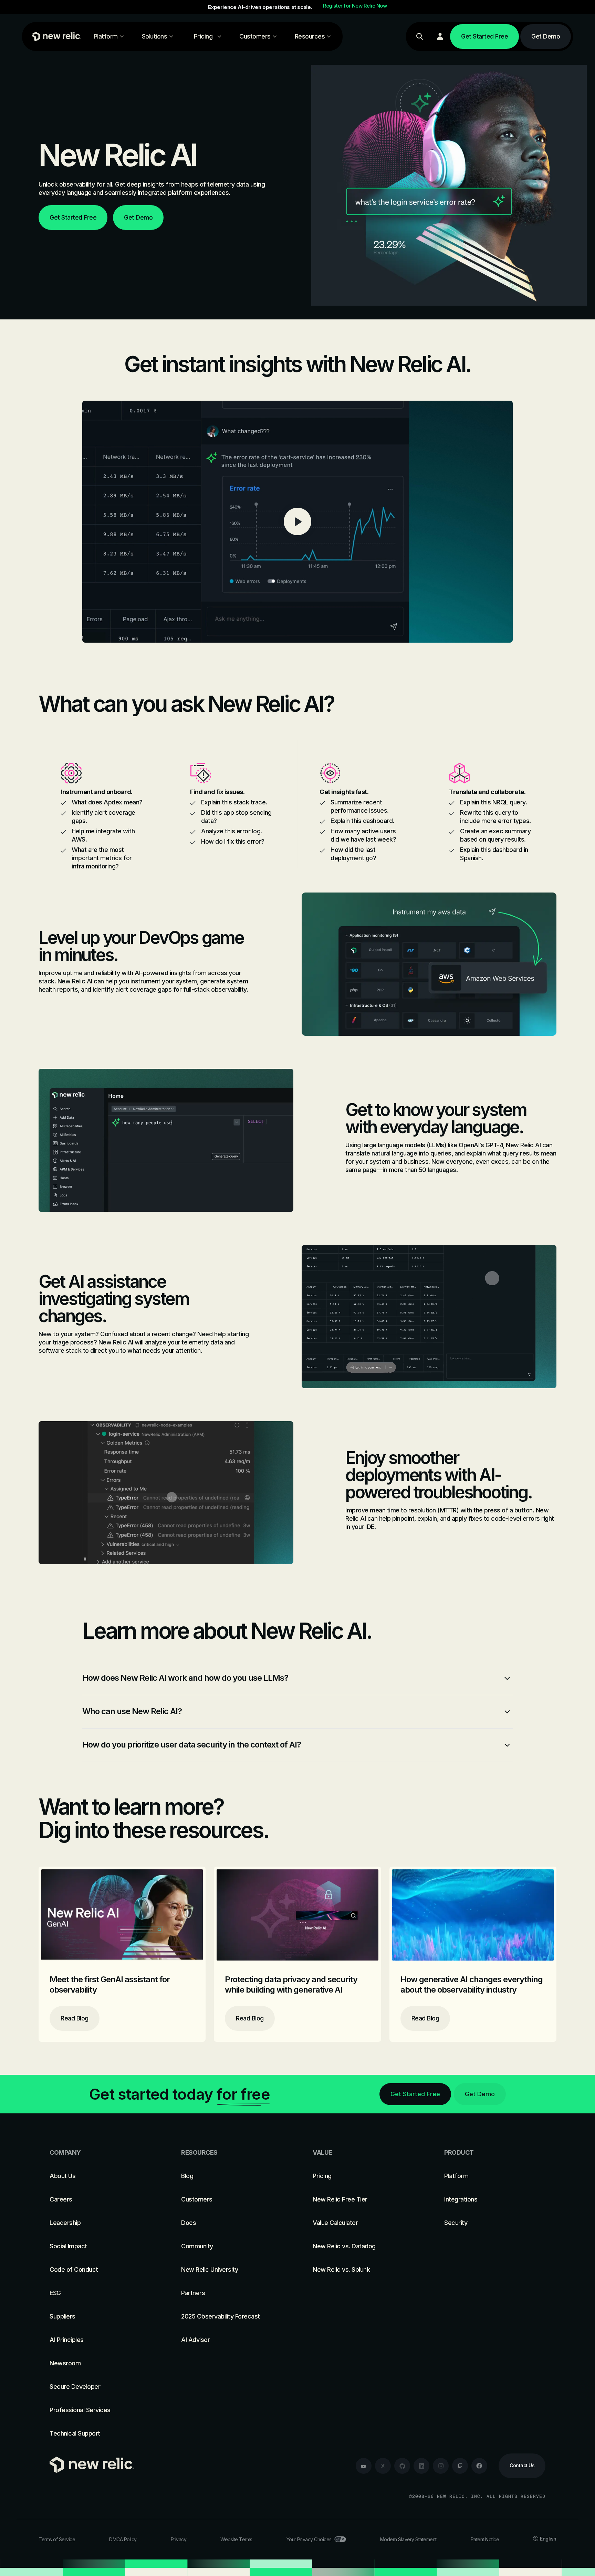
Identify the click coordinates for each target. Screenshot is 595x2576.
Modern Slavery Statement (408, 2539)
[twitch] (460, 2466)
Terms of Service (57, 2539)
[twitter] (383, 2466)
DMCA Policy (123, 2539)
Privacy (179, 2539)
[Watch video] (297, 522)
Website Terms (236, 2539)
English (548, 2539)
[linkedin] (421, 2466)
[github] (402, 2466)
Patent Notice (485, 2539)
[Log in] (440, 36)
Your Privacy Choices (309, 2539)
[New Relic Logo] (55, 36)
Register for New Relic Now (355, 6)
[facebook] (479, 2466)
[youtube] (364, 2466)
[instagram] (441, 2466)
